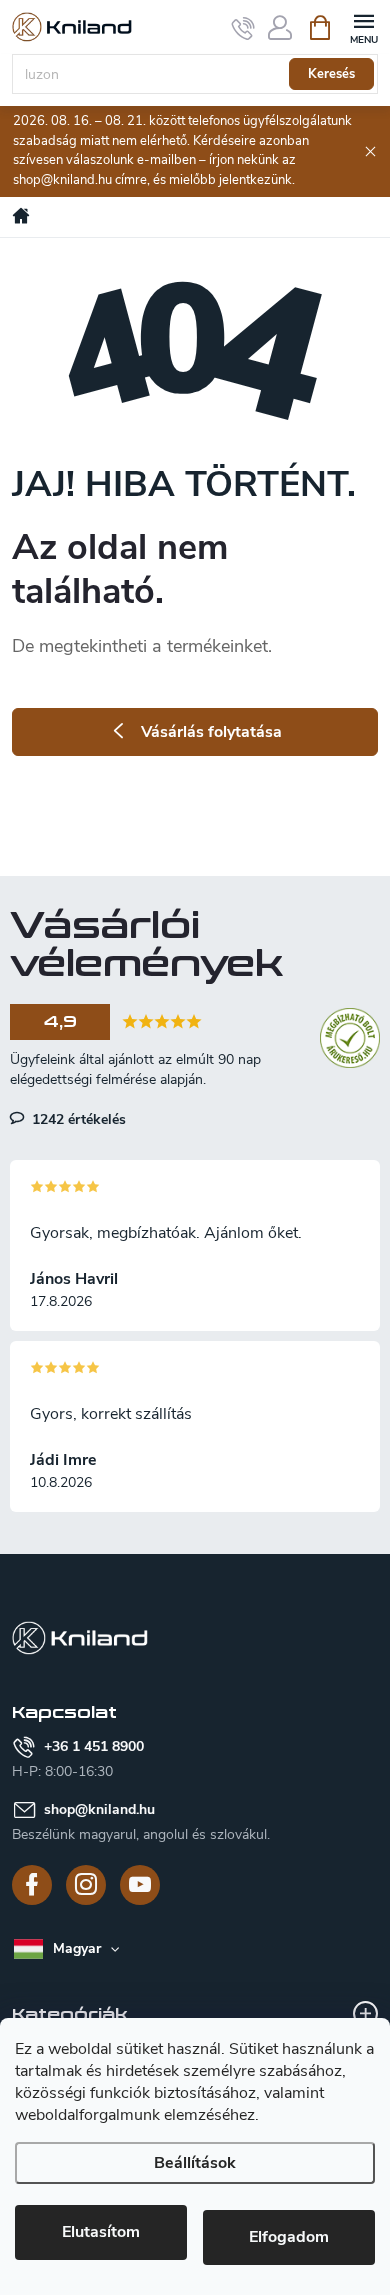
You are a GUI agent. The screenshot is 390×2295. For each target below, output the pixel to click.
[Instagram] (86, 1885)
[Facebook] (32, 1885)
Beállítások (195, 2163)
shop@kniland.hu (99, 1809)
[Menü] (363, 26)
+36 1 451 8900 (94, 1746)
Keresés (331, 74)
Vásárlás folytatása (211, 732)
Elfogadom (289, 2237)
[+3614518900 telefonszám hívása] (243, 28)
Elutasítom (101, 2232)
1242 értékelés (77, 1119)
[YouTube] (140, 1885)
